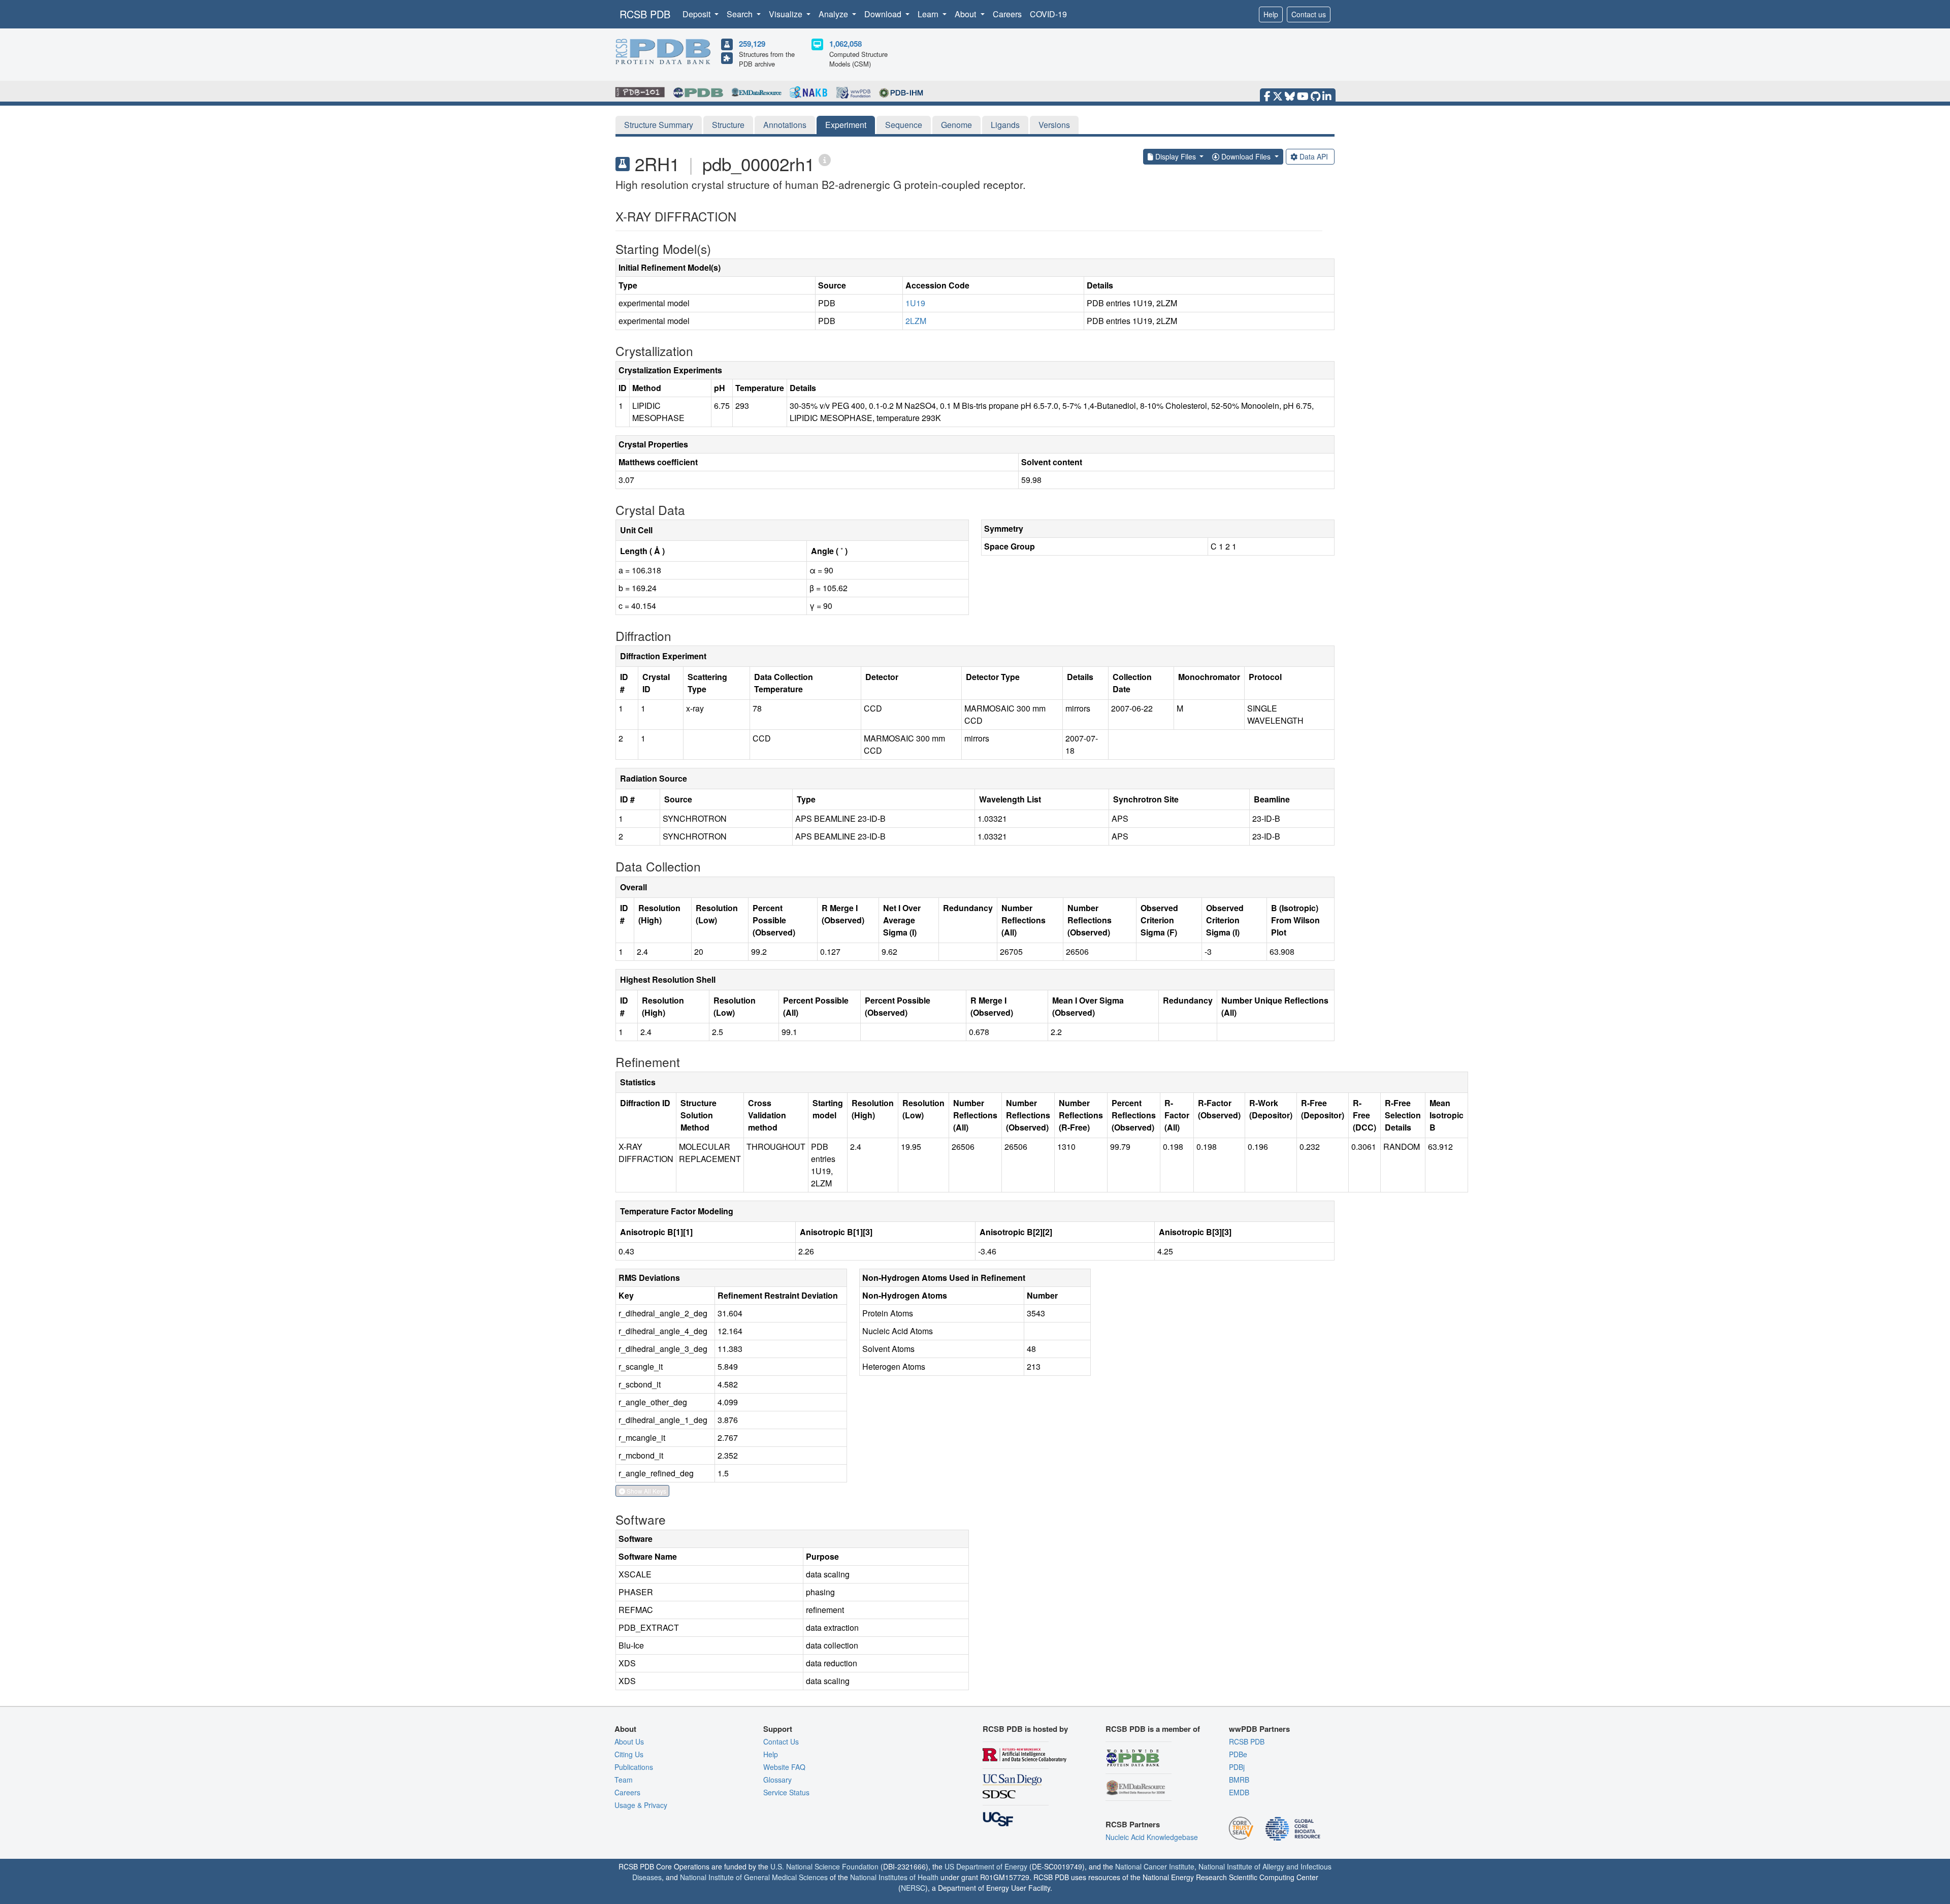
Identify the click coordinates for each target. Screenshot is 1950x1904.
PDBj (1237, 1767)
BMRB (1239, 1780)
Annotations (785, 125)
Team (624, 1780)
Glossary (777, 1780)
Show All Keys (646, 1491)
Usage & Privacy (641, 1805)
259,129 (752, 44)
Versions (1054, 125)
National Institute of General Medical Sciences (754, 1877)
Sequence (904, 125)
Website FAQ (784, 1767)
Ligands (1005, 125)
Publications (634, 1767)
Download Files (1246, 156)
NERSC (913, 1888)
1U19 (915, 303)
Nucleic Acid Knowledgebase (1152, 1837)
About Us (629, 1741)
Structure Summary (659, 125)
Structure (728, 125)
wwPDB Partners (1259, 1729)
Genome (956, 125)
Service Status (786, 1792)
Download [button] (884, 14)
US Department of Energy (986, 1866)
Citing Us (629, 1754)
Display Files (1176, 156)
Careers (1007, 14)
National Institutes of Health (894, 1877)
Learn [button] (929, 14)
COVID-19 (1048, 14)
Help (1271, 14)
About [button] (966, 14)
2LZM (916, 321)
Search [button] (741, 14)
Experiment (846, 125)
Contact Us (781, 1741)
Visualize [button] (787, 14)
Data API (1314, 156)
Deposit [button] (697, 14)
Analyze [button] (834, 14)
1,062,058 (846, 44)
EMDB (1239, 1792)
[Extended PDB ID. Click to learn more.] (825, 159)
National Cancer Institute (1155, 1866)
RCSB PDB (645, 14)
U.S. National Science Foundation (824, 1866)
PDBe (1238, 1754)
